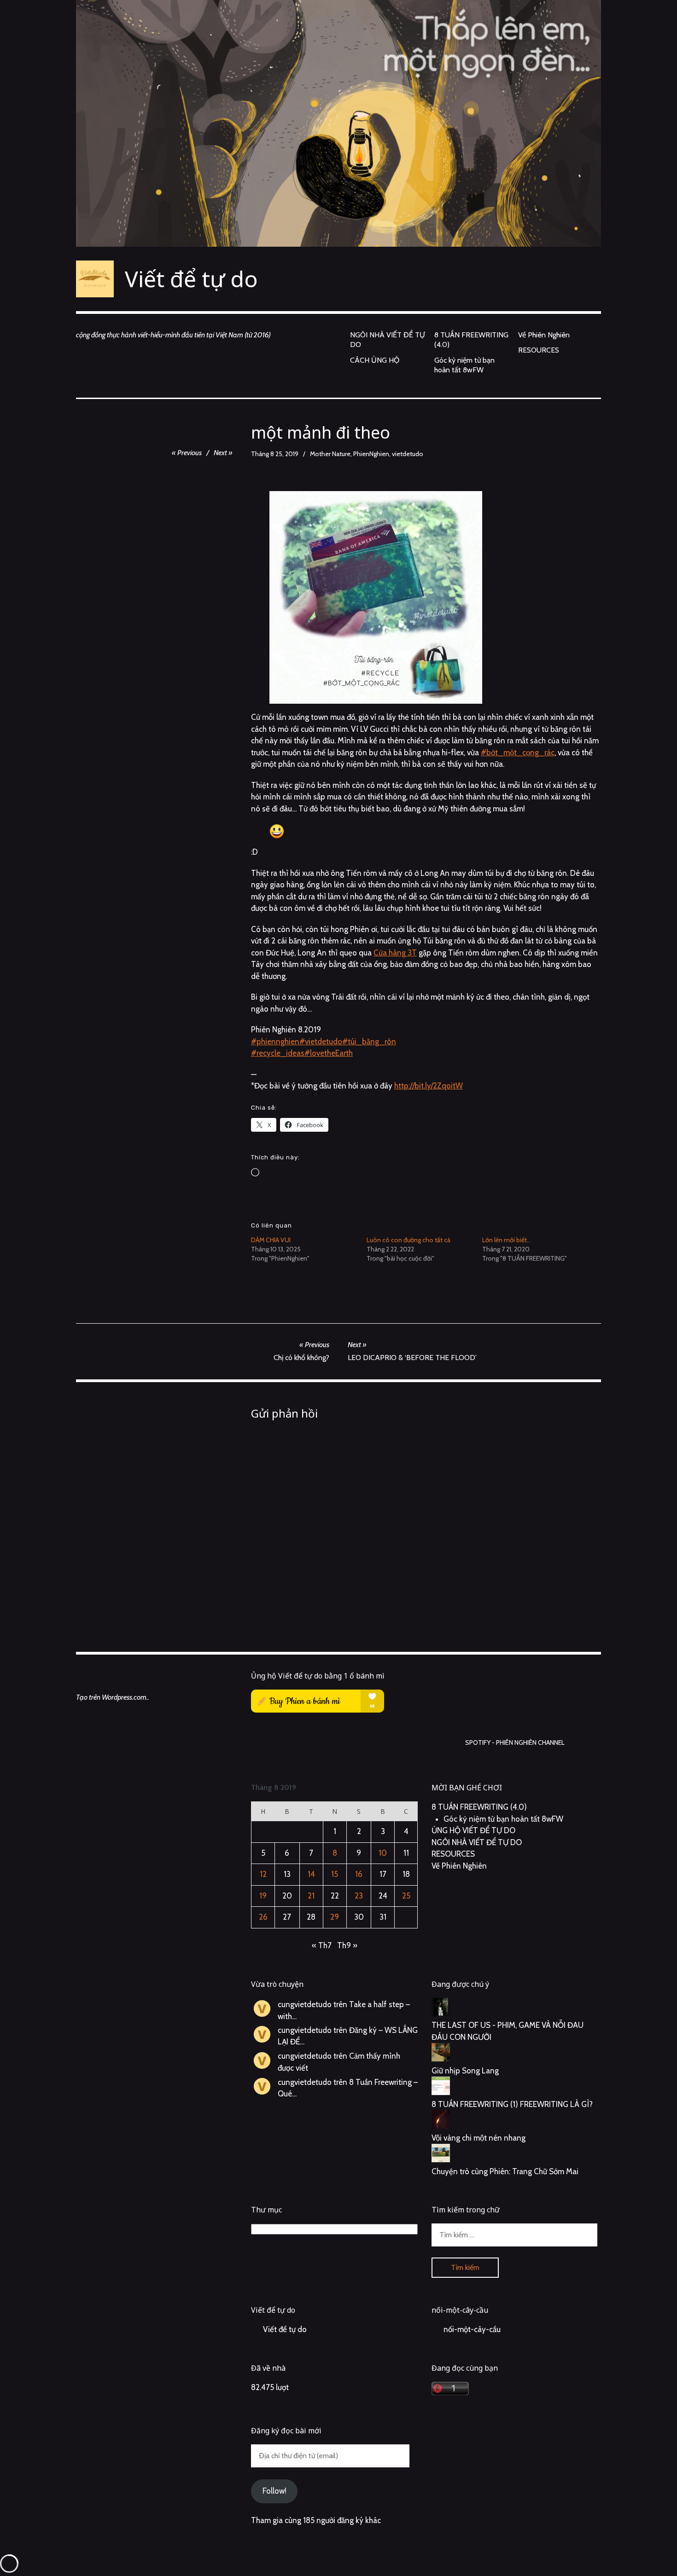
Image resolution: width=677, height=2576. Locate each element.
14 (311, 1874)
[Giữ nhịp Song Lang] (515, 2054)
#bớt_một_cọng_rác (518, 753)
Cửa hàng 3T (395, 953)
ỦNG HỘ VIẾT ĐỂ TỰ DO (473, 1830)
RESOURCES (539, 350)
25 (406, 1896)
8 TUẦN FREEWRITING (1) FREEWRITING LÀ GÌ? (512, 2104)
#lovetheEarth (329, 1053)
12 (263, 1874)
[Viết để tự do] (338, 123)
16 (359, 1874)
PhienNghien (371, 454)
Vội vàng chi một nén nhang (479, 2138)
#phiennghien (275, 1042)
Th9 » (347, 1945)
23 (359, 1896)
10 (383, 1853)
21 (311, 1896)
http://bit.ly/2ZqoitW (429, 1086)
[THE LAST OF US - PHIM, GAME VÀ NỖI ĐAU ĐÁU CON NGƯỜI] (515, 2009)
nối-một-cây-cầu (460, 2310)
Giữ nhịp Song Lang (465, 2071)
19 (263, 1896)
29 (335, 1917)
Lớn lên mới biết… (507, 1240)
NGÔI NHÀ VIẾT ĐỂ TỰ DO (388, 340)
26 (263, 1917)
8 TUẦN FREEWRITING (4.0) (471, 340)
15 (335, 1874)
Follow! (274, 2491)
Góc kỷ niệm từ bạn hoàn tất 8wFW (464, 365)
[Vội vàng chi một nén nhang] (515, 2121)
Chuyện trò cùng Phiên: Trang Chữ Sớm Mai (505, 2171)
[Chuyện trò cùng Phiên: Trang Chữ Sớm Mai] (515, 2155)
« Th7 (322, 1945)
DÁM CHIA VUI (271, 1240)
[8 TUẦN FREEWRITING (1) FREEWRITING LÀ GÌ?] (515, 2088)
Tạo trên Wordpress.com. (112, 1697)
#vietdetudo (321, 1042)
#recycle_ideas (278, 1053)
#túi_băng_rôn (369, 1042)
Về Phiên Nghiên (544, 335)
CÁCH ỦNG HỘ (375, 360)
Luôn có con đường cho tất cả (409, 1240)
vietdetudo (408, 454)
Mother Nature (330, 454)
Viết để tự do (191, 279)
